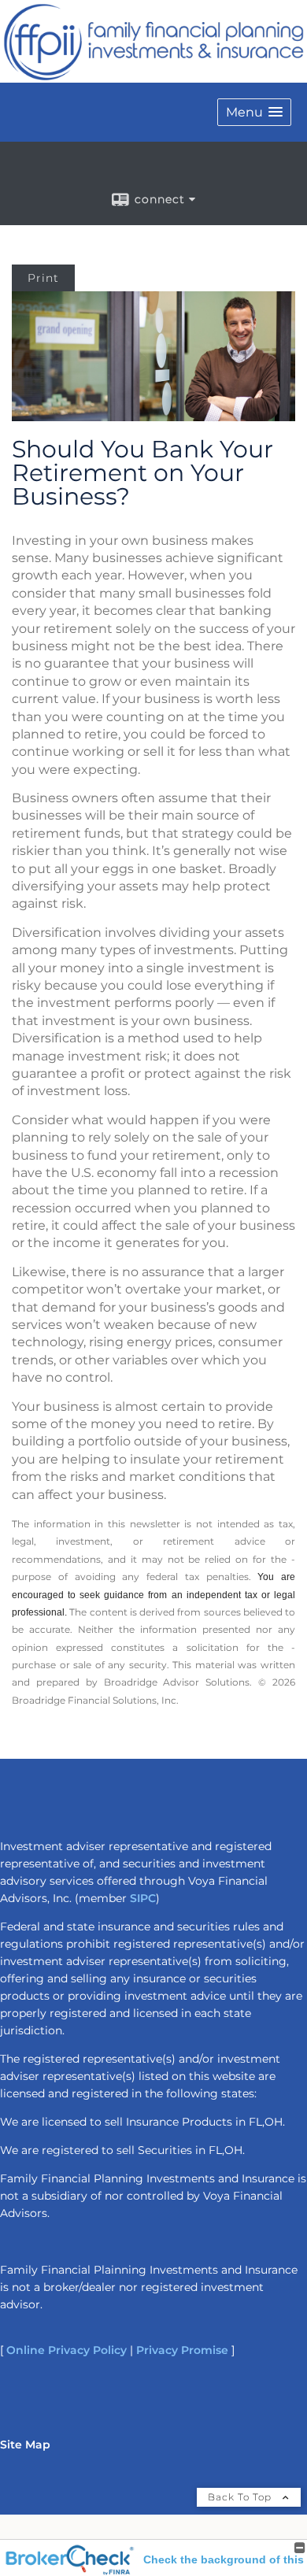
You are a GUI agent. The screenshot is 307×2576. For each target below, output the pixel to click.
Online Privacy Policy (67, 2350)
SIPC (143, 1898)
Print (43, 278)
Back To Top (241, 2497)
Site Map (25, 2445)
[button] (254, 112)
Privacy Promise (182, 2350)
